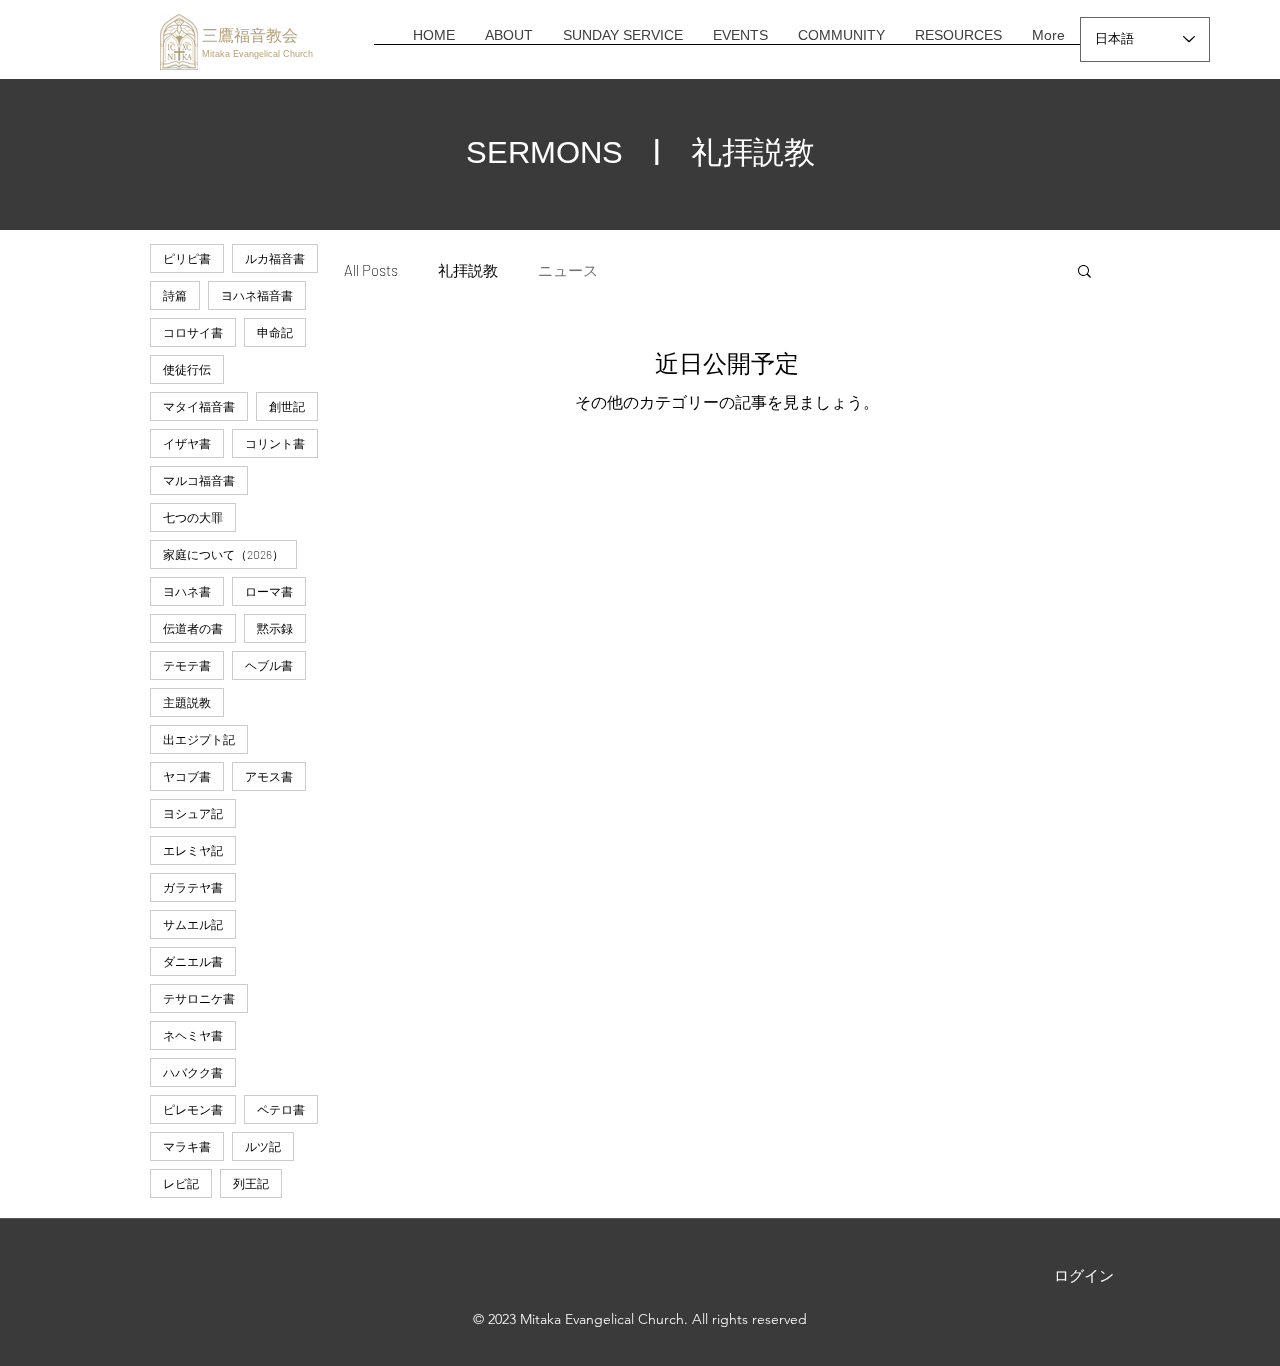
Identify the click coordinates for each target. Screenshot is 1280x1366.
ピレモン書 (193, 1109)
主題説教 (187, 702)
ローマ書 (269, 591)
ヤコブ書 (187, 776)
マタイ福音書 (199, 406)
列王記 (251, 1183)
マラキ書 (187, 1146)
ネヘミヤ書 (193, 1035)
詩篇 (175, 295)
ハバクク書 (193, 1072)
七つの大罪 (193, 517)
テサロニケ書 (199, 998)
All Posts (371, 270)
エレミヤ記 (193, 850)
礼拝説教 (468, 270)
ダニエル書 (193, 961)
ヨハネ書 (187, 591)
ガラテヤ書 (193, 887)
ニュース (568, 270)
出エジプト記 (199, 739)
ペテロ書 (281, 1109)
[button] (509, 42)
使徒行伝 (187, 369)
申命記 (275, 332)
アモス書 (269, 776)
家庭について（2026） (223, 554)
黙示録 (275, 628)
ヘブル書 (269, 665)
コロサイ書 (193, 332)
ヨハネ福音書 (257, 295)
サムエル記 (193, 924)
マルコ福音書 (199, 480)
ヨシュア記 (193, 813)
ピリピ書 (187, 258)
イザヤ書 (187, 443)
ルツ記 (263, 1146)
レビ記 (181, 1183)
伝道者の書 (193, 628)
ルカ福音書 (275, 258)
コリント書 (275, 443)
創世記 (287, 406)
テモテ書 (187, 665)
